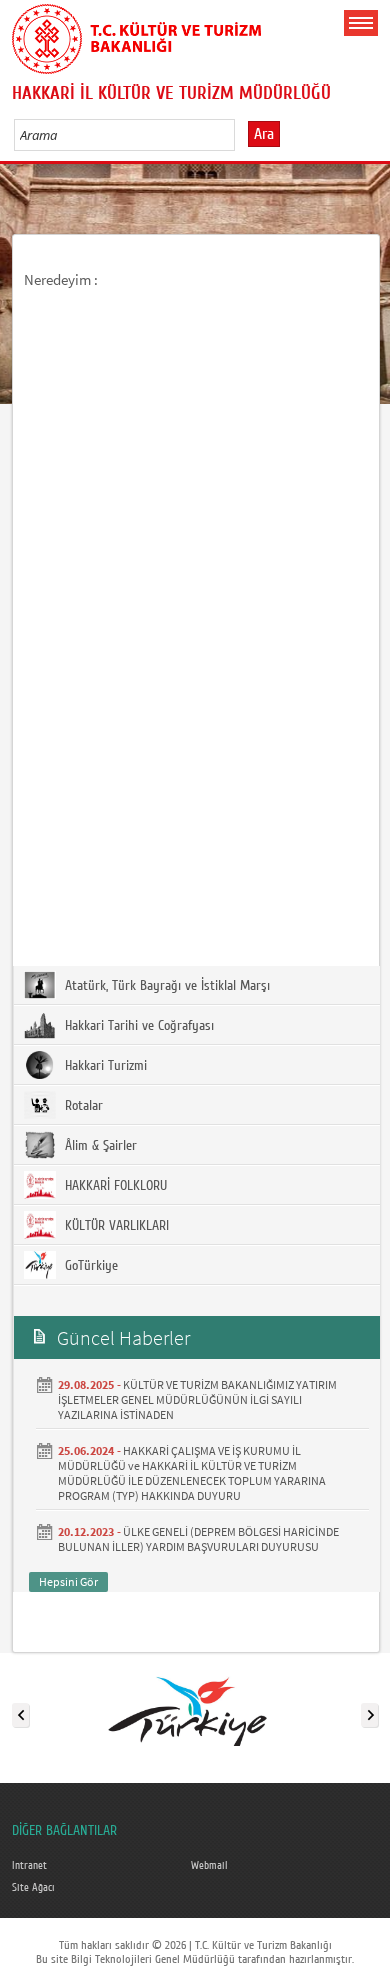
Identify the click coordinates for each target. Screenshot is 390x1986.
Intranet (29, 1866)
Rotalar (82, 1106)
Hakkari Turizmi (104, 1066)
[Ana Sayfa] (137, 35)
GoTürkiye (89, 1266)
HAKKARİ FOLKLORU (114, 1186)
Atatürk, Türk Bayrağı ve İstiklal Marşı (165, 986)
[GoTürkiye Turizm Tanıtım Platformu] (194, 1711)
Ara (264, 134)
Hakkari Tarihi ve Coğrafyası (137, 1026)
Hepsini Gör (68, 1581)
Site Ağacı (33, 1888)
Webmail (209, 1866)
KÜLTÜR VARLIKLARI (115, 1226)
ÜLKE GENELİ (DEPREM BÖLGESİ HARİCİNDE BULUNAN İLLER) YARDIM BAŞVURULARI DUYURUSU (198, 1539)
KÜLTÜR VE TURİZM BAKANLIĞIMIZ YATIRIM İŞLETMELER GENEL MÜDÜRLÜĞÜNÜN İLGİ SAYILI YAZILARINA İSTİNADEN (197, 1399)
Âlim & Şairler (99, 1146)
